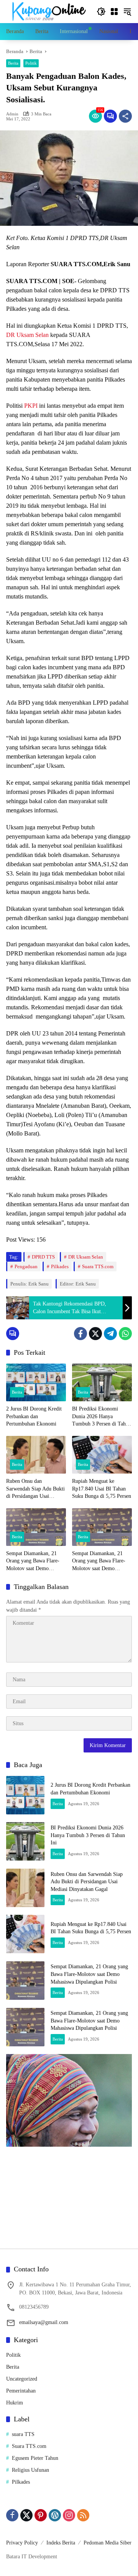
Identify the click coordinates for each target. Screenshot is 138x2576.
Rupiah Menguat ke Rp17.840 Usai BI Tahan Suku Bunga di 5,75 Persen (102, 1489)
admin (12, 114)
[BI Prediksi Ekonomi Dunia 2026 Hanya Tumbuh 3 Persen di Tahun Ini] (102, 1382)
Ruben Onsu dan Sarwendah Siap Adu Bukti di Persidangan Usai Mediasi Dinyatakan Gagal (35, 1489)
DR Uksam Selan (27, 335)
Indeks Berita (61, 2543)
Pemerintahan (21, 2391)
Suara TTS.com (98, 1266)
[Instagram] (69, 2515)
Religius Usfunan (30, 2470)
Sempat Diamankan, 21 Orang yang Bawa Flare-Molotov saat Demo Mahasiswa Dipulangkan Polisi (33, 1561)
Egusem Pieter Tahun (35, 2458)
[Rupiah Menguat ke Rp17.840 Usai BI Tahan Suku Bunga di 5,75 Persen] (102, 1455)
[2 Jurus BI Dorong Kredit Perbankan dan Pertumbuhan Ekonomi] (36, 1382)
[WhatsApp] (125, 1334)
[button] (101, 12)
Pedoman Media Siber (108, 2543)
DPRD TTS (43, 1257)
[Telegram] (110, 1334)
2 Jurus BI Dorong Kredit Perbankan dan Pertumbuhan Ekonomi (34, 1416)
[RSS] (83, 2515)
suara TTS (23, 2434)
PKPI (31, 406)
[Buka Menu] (114, 12)
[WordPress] (55, 2515)
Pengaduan (26, 1266)
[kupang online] (48, 11)
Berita (13, 63)
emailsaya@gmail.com (44, 2322)
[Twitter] (95, 1334)
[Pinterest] (41, 2515)
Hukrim (15, 2403)
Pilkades (60, 1266)
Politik (31, 63)
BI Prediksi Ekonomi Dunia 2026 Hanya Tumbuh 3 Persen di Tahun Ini (102, 1417)
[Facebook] (80, 1334)
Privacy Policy (22, 2543)
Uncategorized (22, 2379)
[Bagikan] (125, 116)
